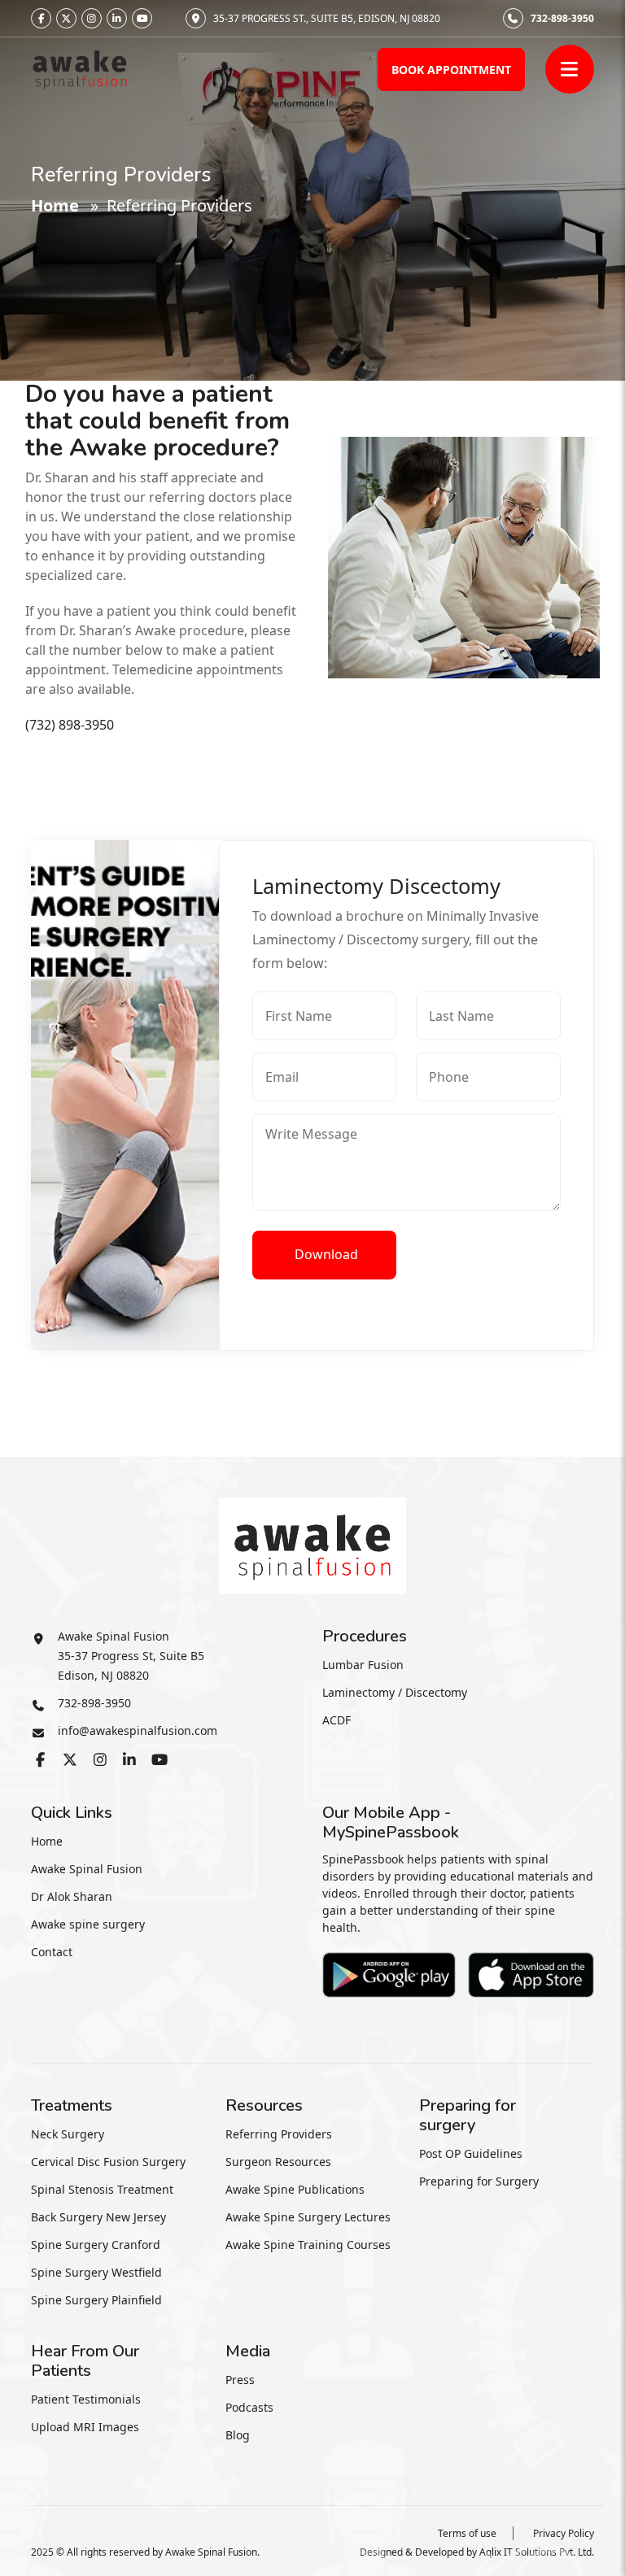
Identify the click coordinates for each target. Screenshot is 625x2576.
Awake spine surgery (88, 1924)
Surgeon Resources (278, 2162)
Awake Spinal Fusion (87, 1869)
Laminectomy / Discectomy (395, 1692)
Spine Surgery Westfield (96, 2272)
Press (240, 2380)
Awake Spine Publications (295, 2189)
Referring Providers (279, 2134)
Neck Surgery (68, 2134)
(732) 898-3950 (70, 725)
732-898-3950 (562, 18)
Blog (238, 2435)
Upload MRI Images (85, 2427)
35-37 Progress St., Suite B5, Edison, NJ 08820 (327, 18)
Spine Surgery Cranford (96, 2245)
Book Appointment (451, 70)
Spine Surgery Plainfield (96, 2300)
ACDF (337, 1720)
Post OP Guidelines (471, 2153)
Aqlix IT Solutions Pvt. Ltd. (537, 2552)
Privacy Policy (564, 2533)
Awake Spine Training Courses (308, 2245)
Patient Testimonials (86, 2399)
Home (55, 205)
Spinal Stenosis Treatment (102, 2189)
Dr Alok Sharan (72, 1896)
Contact (52, 1952)
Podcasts (249, 2407)
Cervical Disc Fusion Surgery (108, 2162)
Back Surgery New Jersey (98, 2217)
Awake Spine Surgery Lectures (308, 2217)
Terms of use (467, 2533)
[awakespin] (80, 68)
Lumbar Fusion (363, 1665)
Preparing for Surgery (479, 2181)
